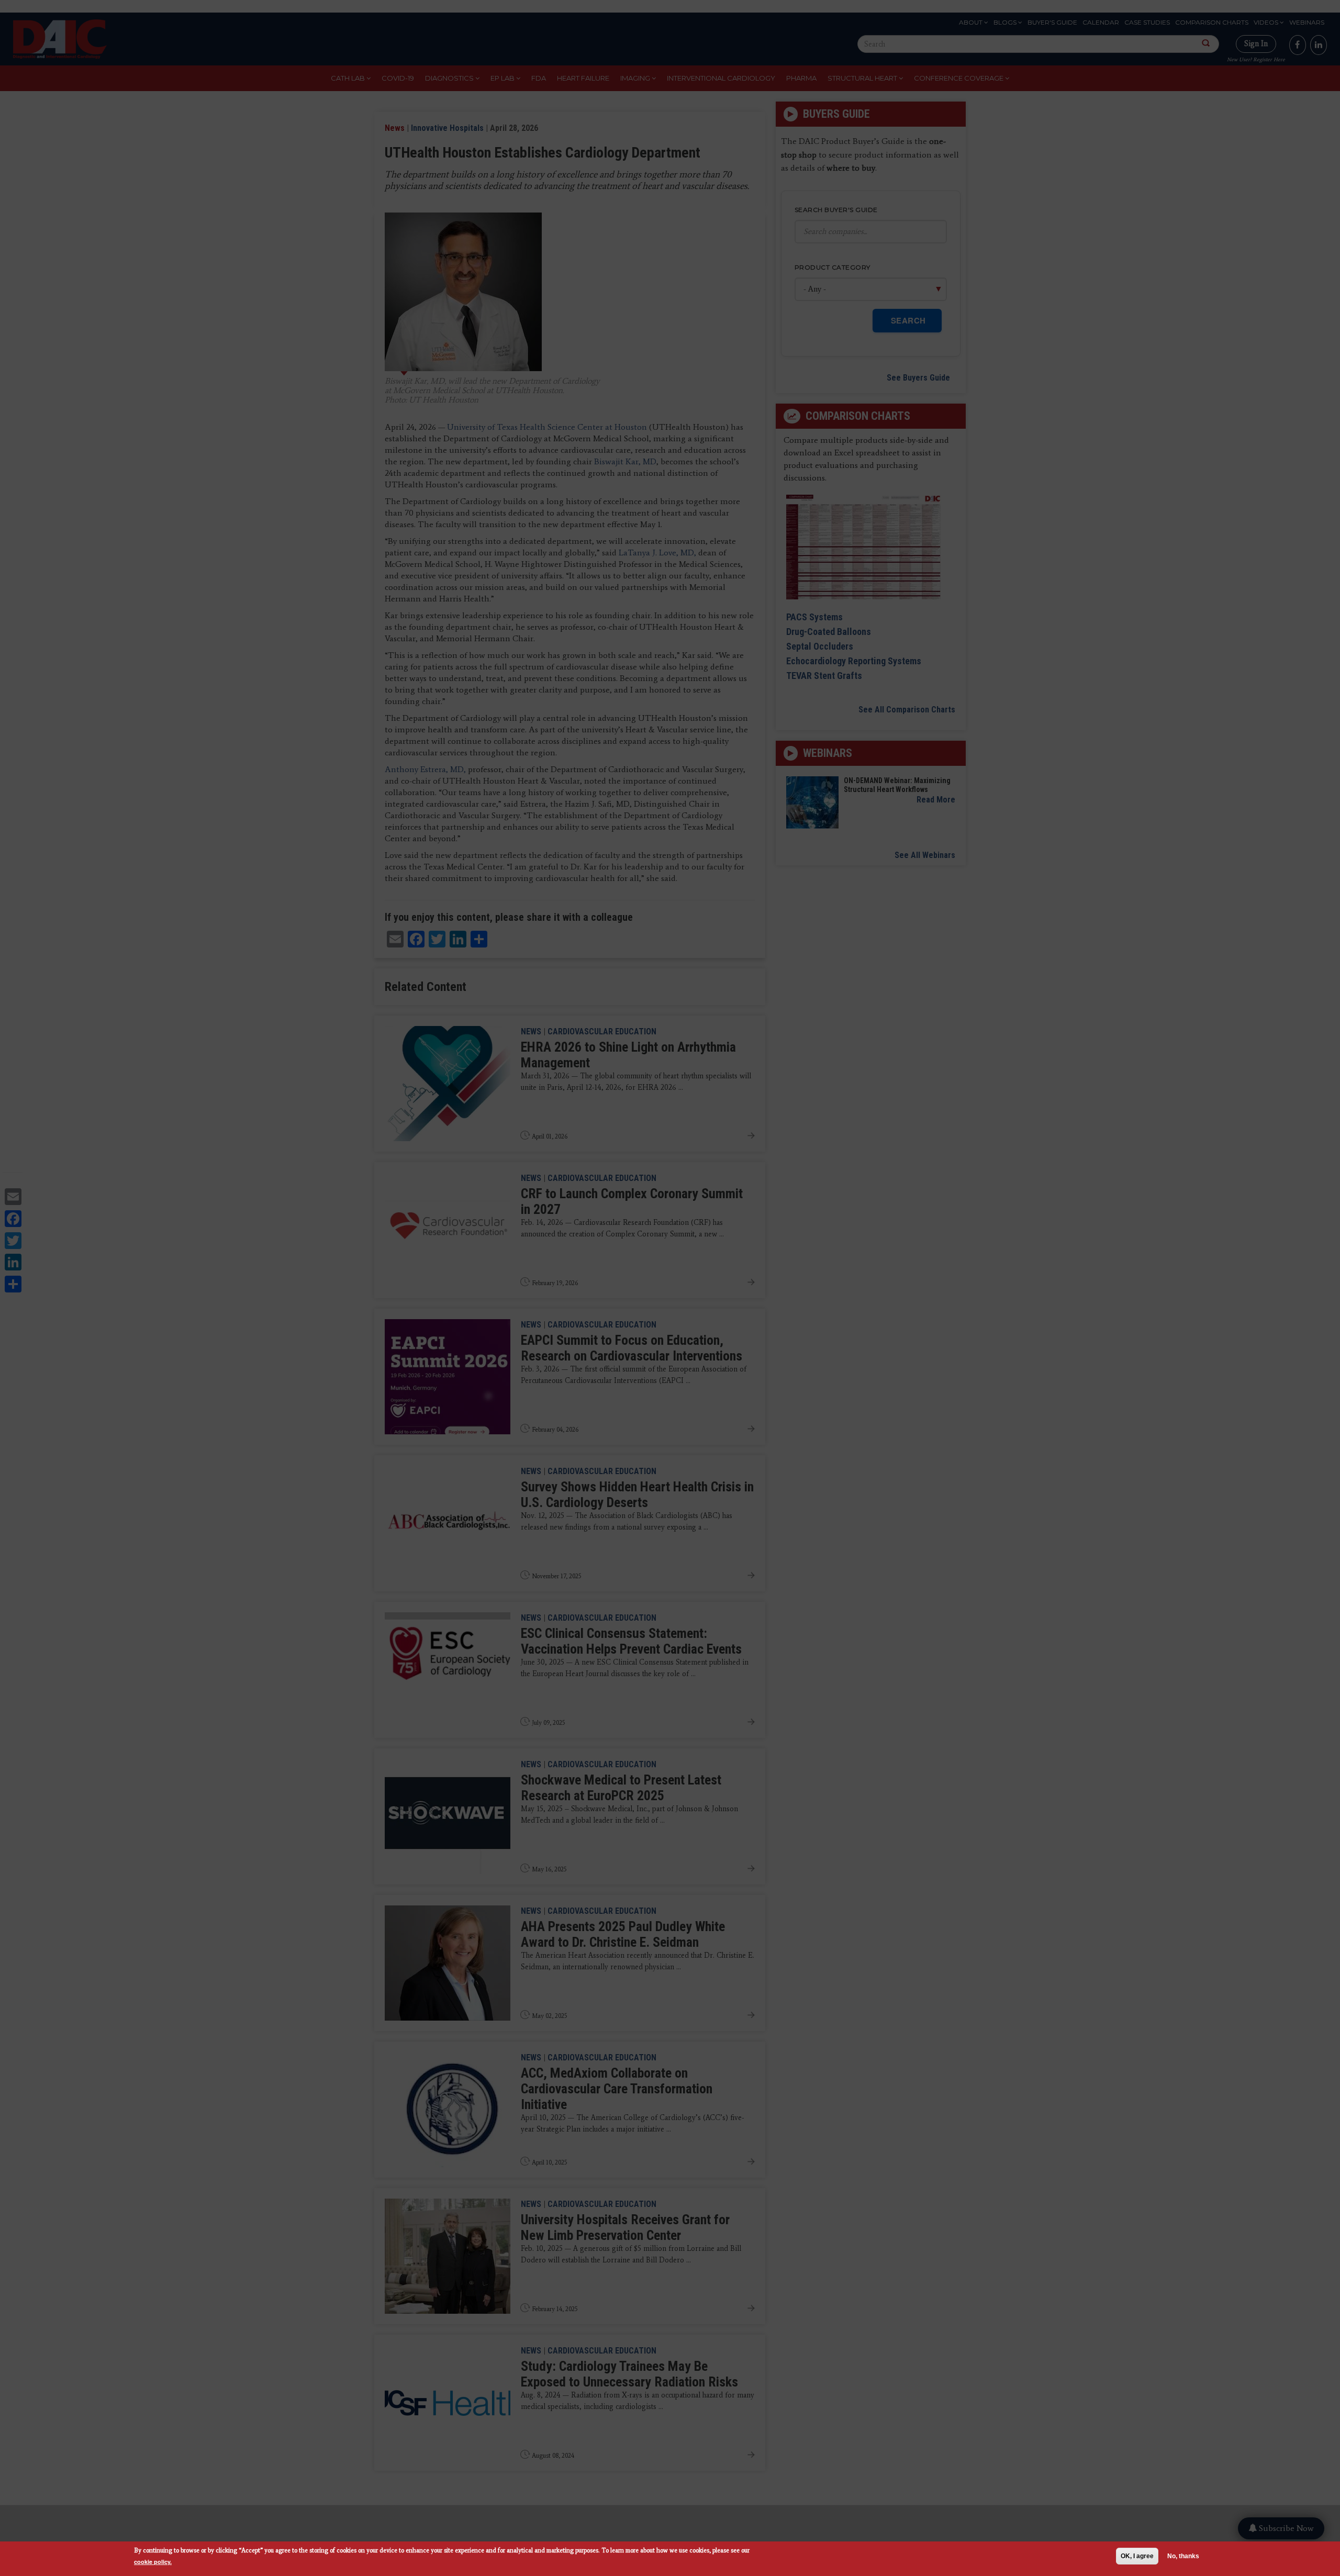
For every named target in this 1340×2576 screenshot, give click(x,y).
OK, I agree (1137, 2556)
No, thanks (1183, 2556)
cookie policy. (153, 2562)
